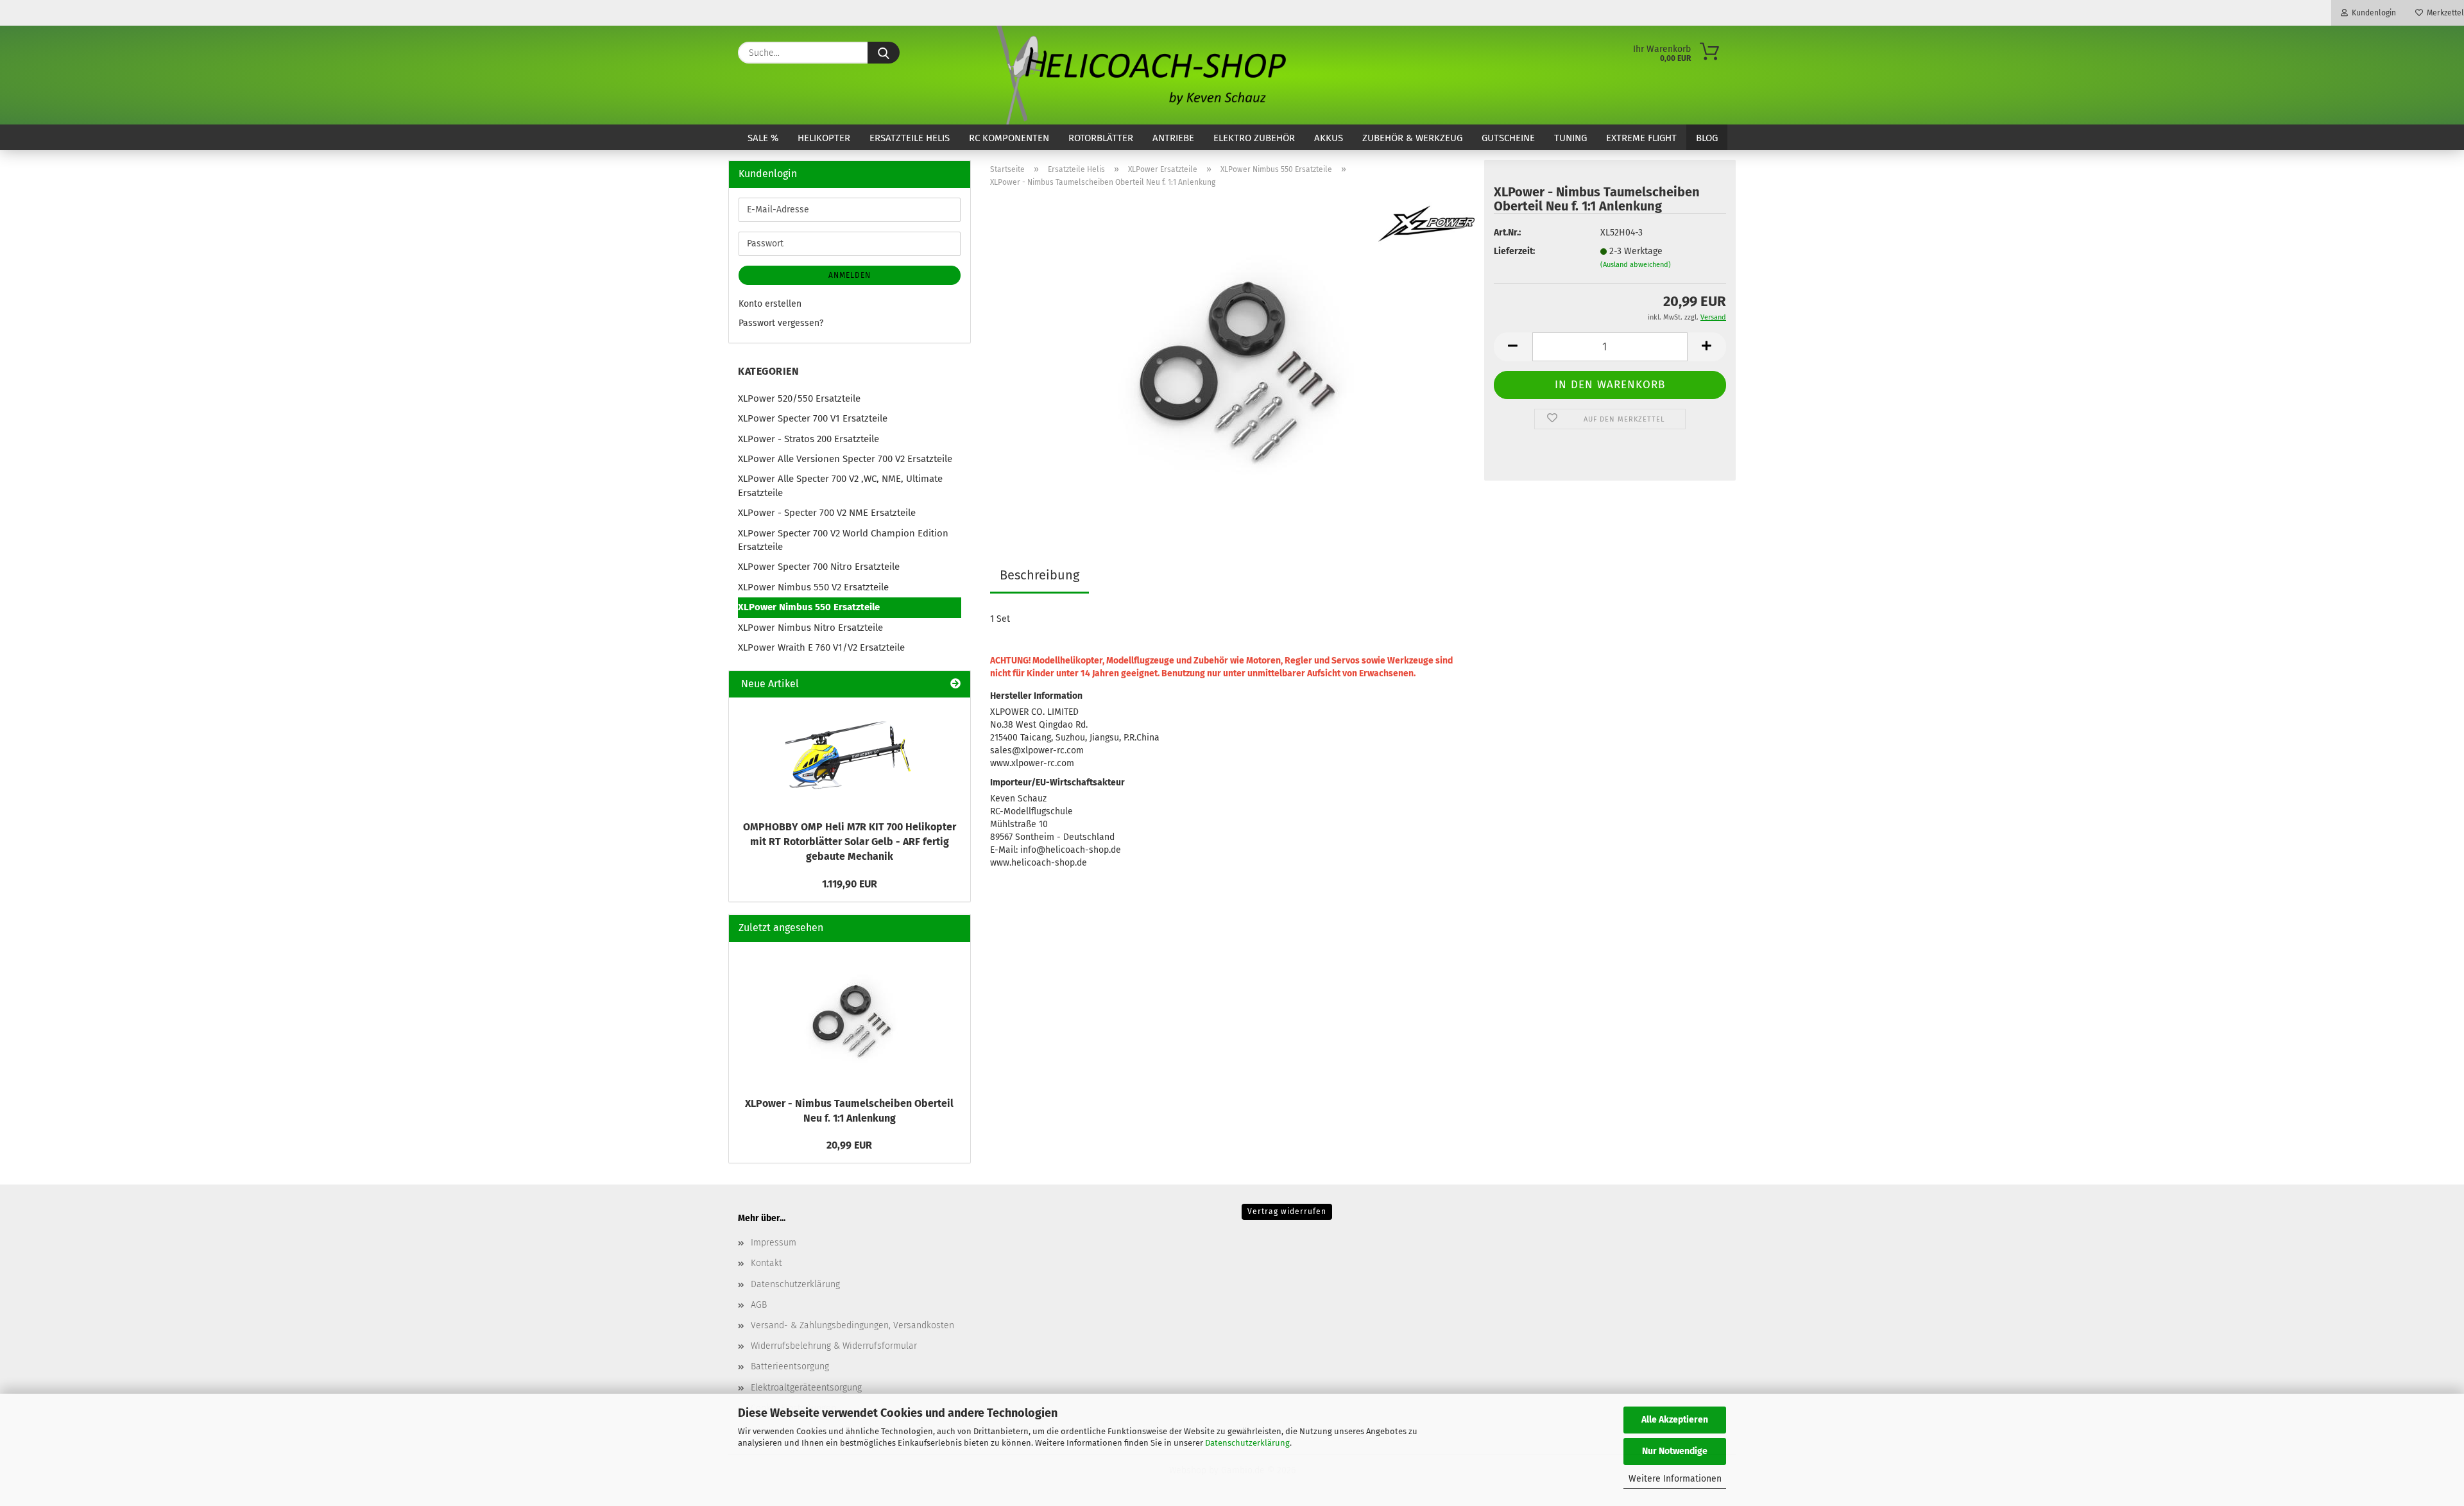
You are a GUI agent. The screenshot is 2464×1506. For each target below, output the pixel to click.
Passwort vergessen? (781, 323)
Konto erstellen (770, 304)
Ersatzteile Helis (910, 138)
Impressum (774, 1243)
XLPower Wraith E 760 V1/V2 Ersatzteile (821, 647)
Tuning (1570, 138)
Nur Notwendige (1675, 1451)
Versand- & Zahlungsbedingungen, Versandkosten (852, 1325)
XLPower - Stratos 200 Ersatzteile (809, 439)
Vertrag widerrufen (1287, 1211)
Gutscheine (1508, 138)
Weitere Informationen (1675, 1479)
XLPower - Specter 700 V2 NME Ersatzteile (827, 513)
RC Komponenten (1009, 138)
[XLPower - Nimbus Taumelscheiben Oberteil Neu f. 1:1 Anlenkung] (1232, 358)
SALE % (763, 138)
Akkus (1329, 138)
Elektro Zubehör (1254, 138)
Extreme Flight (1641, 138)
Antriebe (1173, 138)
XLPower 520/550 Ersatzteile (799, 398)
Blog (1707, 138)
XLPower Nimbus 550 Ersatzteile (809, 607)
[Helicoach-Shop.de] (1139, 75)
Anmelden (850, 275)
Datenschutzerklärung (1247, 1443)
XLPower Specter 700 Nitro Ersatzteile (819, 567)
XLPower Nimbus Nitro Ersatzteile (810, 628)
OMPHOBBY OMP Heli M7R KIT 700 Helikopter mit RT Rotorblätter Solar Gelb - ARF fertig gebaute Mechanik (850, 842)
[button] (1513, 347)
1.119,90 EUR (850, 884)
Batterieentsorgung (790, 1366)
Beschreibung (1039, 575)
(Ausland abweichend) (1636, 265)
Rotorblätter (1101, 138)
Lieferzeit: (1514, 251)
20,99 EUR (849, 1145)
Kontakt (766, 1263)
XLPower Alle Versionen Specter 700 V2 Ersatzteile (845, 459)
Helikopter (824, 138)
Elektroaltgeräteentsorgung (806, 1388)
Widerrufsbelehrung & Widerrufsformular (834, 1346)
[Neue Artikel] (955, 684)
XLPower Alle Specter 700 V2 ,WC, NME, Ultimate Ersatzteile (840, 485)
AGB (759, 1305)
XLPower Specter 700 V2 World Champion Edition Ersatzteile (843, 540)
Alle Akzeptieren (1675, 1420)
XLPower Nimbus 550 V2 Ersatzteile (813, 587)
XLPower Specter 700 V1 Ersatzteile (813, 418)
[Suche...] (884, 53)
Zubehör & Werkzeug (1412, 138)
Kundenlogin (2372, 13)
